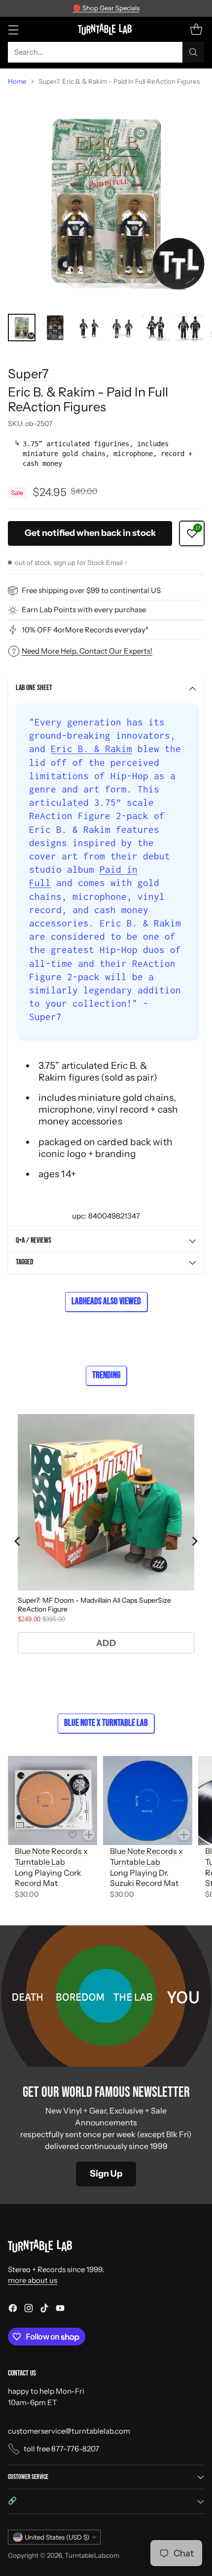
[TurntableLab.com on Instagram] (29, 2310)
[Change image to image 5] (156, 328)
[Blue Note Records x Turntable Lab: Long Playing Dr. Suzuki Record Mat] (148, 1800)
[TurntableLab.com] (106, 29)
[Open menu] (13, 29)
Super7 (28, 374)
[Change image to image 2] (55, 328)
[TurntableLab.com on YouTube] (60, 2310)
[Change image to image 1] (22, 328)
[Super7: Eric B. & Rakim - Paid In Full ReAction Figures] (106, 200)
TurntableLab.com (92, 2555)
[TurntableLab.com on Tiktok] (44, 2310)
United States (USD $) (57, 2537)
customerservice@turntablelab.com (69, 2431)
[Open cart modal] (196, 29)
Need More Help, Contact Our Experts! (87, 651)
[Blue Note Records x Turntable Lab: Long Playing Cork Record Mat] (53, 1800)
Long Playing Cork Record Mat (48, 1878)
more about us (33, 2280)
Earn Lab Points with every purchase (84, 610)
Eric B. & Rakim (91, 749)
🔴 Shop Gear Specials (106, 8)
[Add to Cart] (89, 1835)
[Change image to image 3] (89, 328)
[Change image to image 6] (189, 328)
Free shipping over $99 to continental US (91, 590)
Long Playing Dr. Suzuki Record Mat (144, 1878)
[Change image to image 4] (122, 328)
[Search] (193, 52)
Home (17, 81)
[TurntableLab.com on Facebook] (13, 2310)
